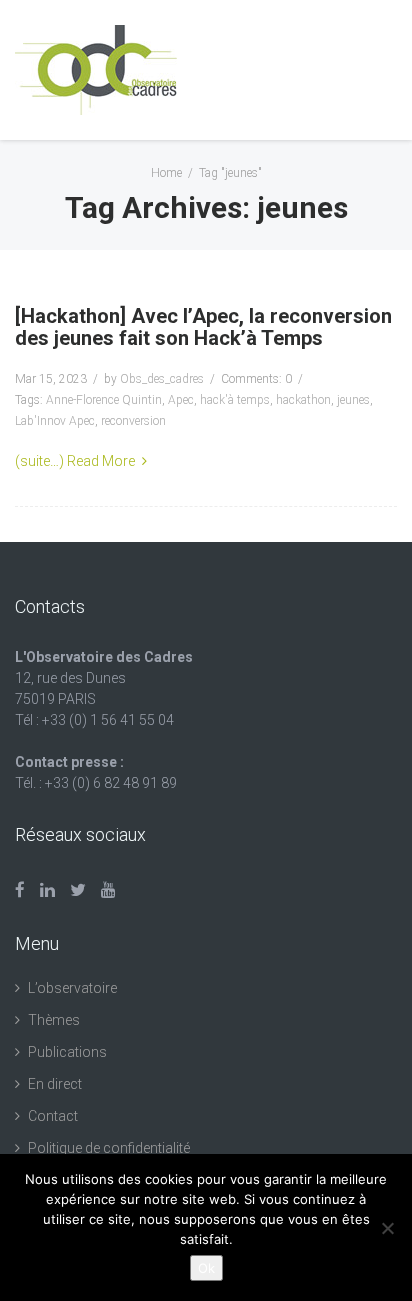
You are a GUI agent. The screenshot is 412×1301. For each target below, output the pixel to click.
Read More (101, 461)
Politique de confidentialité (109, 1148)
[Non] (387, 1228)
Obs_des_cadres (162, 379)
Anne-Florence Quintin (104, 400)
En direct (55, 1084)
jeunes (353, 400)
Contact (53, 1116)
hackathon (303, 400)
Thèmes (54, 1020)
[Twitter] (78, 890)
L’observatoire (72, 988)
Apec (181, 400)
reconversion (133, 421)
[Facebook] (20, 890)
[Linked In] (47, 890)
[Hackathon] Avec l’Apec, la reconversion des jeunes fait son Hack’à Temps (203, 327)
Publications (67, 1052)
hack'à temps (235, 400)
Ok (206, 1268)
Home (166, 173)
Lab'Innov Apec (55, 421)
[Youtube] (108, 890)
